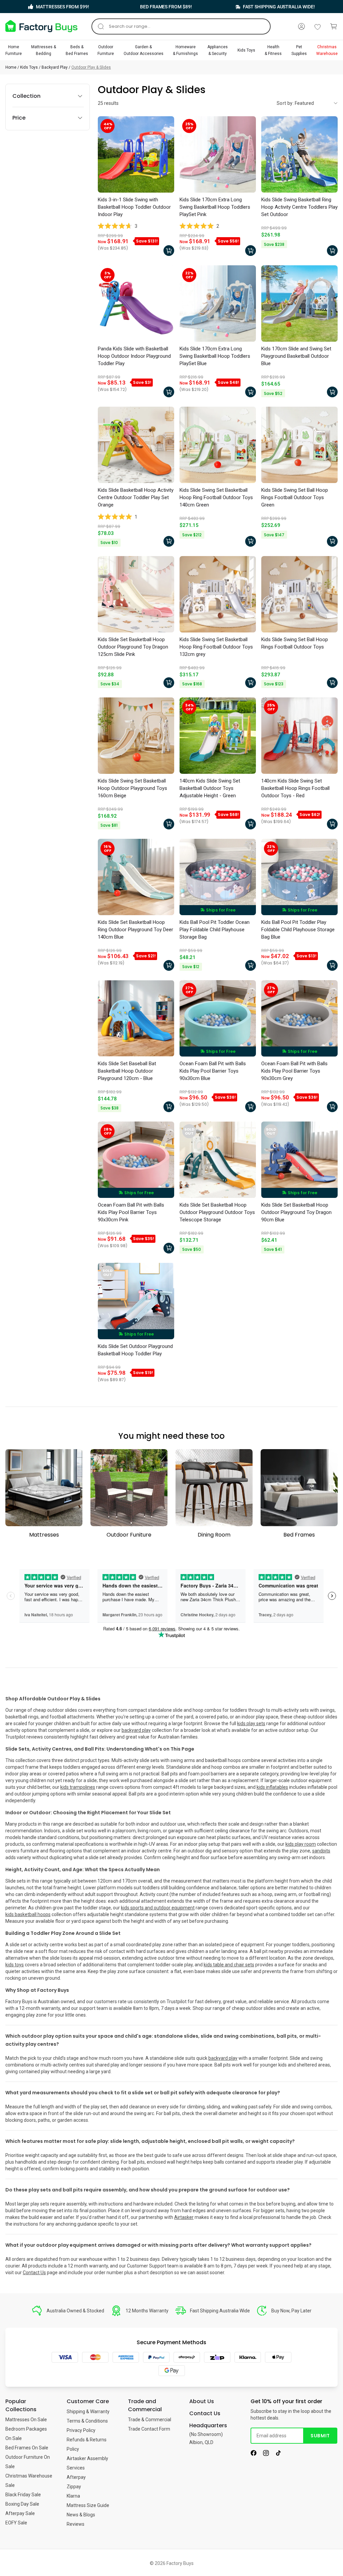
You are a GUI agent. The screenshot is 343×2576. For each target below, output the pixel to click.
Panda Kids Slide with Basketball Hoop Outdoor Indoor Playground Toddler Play (134, 356)
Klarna (73, 2496)
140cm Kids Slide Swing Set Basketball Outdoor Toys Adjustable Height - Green (210, 788)
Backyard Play (55, 67)
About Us (202, 2401)
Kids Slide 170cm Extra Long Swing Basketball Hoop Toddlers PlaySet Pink (215, 207)
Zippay (74, 2487)
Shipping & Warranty (88, 2412)
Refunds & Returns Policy (87, 2444)
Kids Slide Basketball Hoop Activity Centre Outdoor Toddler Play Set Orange (136, 497)
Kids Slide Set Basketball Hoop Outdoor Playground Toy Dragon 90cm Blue (296, 1212)
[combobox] (181, 26)
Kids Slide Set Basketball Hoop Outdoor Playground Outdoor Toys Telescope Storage (217, 1212)
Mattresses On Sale (26, 2420)
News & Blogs (81, 2515)
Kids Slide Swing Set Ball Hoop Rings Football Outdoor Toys (295, 643)
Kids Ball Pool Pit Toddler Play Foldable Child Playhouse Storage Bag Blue (298, 930)
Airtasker (184, 2217)
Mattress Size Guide (88, 2505)
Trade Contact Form (149, 2429)
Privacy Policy (81, 2430)
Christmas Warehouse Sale (29, 2481)
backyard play (223, 2058)
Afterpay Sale (20, 2513)
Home (11, 67)
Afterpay (76, 2477)
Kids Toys (29, 67)
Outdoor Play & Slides (91, 67)
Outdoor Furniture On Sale (28, 2462)
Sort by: (285, 103)
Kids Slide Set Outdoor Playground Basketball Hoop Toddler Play (135, 1350)
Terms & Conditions (87, 2421)
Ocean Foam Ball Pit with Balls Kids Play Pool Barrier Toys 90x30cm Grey (294, 1071)
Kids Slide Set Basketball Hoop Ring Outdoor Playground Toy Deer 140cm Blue (135, 930)
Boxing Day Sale (22, 2504)
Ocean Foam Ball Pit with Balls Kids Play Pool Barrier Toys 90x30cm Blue (213, 1071)
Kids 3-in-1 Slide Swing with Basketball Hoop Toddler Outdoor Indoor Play (134, 207)
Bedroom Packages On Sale (26, 2434)
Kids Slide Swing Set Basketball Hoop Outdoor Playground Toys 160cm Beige (132, 788)
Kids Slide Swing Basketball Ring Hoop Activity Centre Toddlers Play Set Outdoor (299, 207)
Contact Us (34, 2273)
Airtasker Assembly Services (87, 2463)
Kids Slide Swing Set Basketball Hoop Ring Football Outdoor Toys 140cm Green (216, 497)
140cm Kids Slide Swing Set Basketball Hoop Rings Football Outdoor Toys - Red (295, 788)
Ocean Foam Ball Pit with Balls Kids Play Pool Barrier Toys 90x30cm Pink (131, 1212)
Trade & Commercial (150, 2420)
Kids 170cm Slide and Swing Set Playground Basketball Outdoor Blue (296, 356)
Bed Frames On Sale (27, 2448)
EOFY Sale (16, 2523)
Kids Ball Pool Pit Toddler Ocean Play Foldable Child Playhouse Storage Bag (215, 930)
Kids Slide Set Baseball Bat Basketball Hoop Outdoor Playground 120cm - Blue (127, 1071)
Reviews (76, 2524)
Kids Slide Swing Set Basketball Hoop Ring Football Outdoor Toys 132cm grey (216, 647)
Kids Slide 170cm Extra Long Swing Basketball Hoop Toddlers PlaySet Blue (215, 356)
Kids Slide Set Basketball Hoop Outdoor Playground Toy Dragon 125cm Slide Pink (133, 647)
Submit (320, 2436)
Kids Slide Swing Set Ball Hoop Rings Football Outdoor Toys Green (295, 497)
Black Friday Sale (23, 2495)
